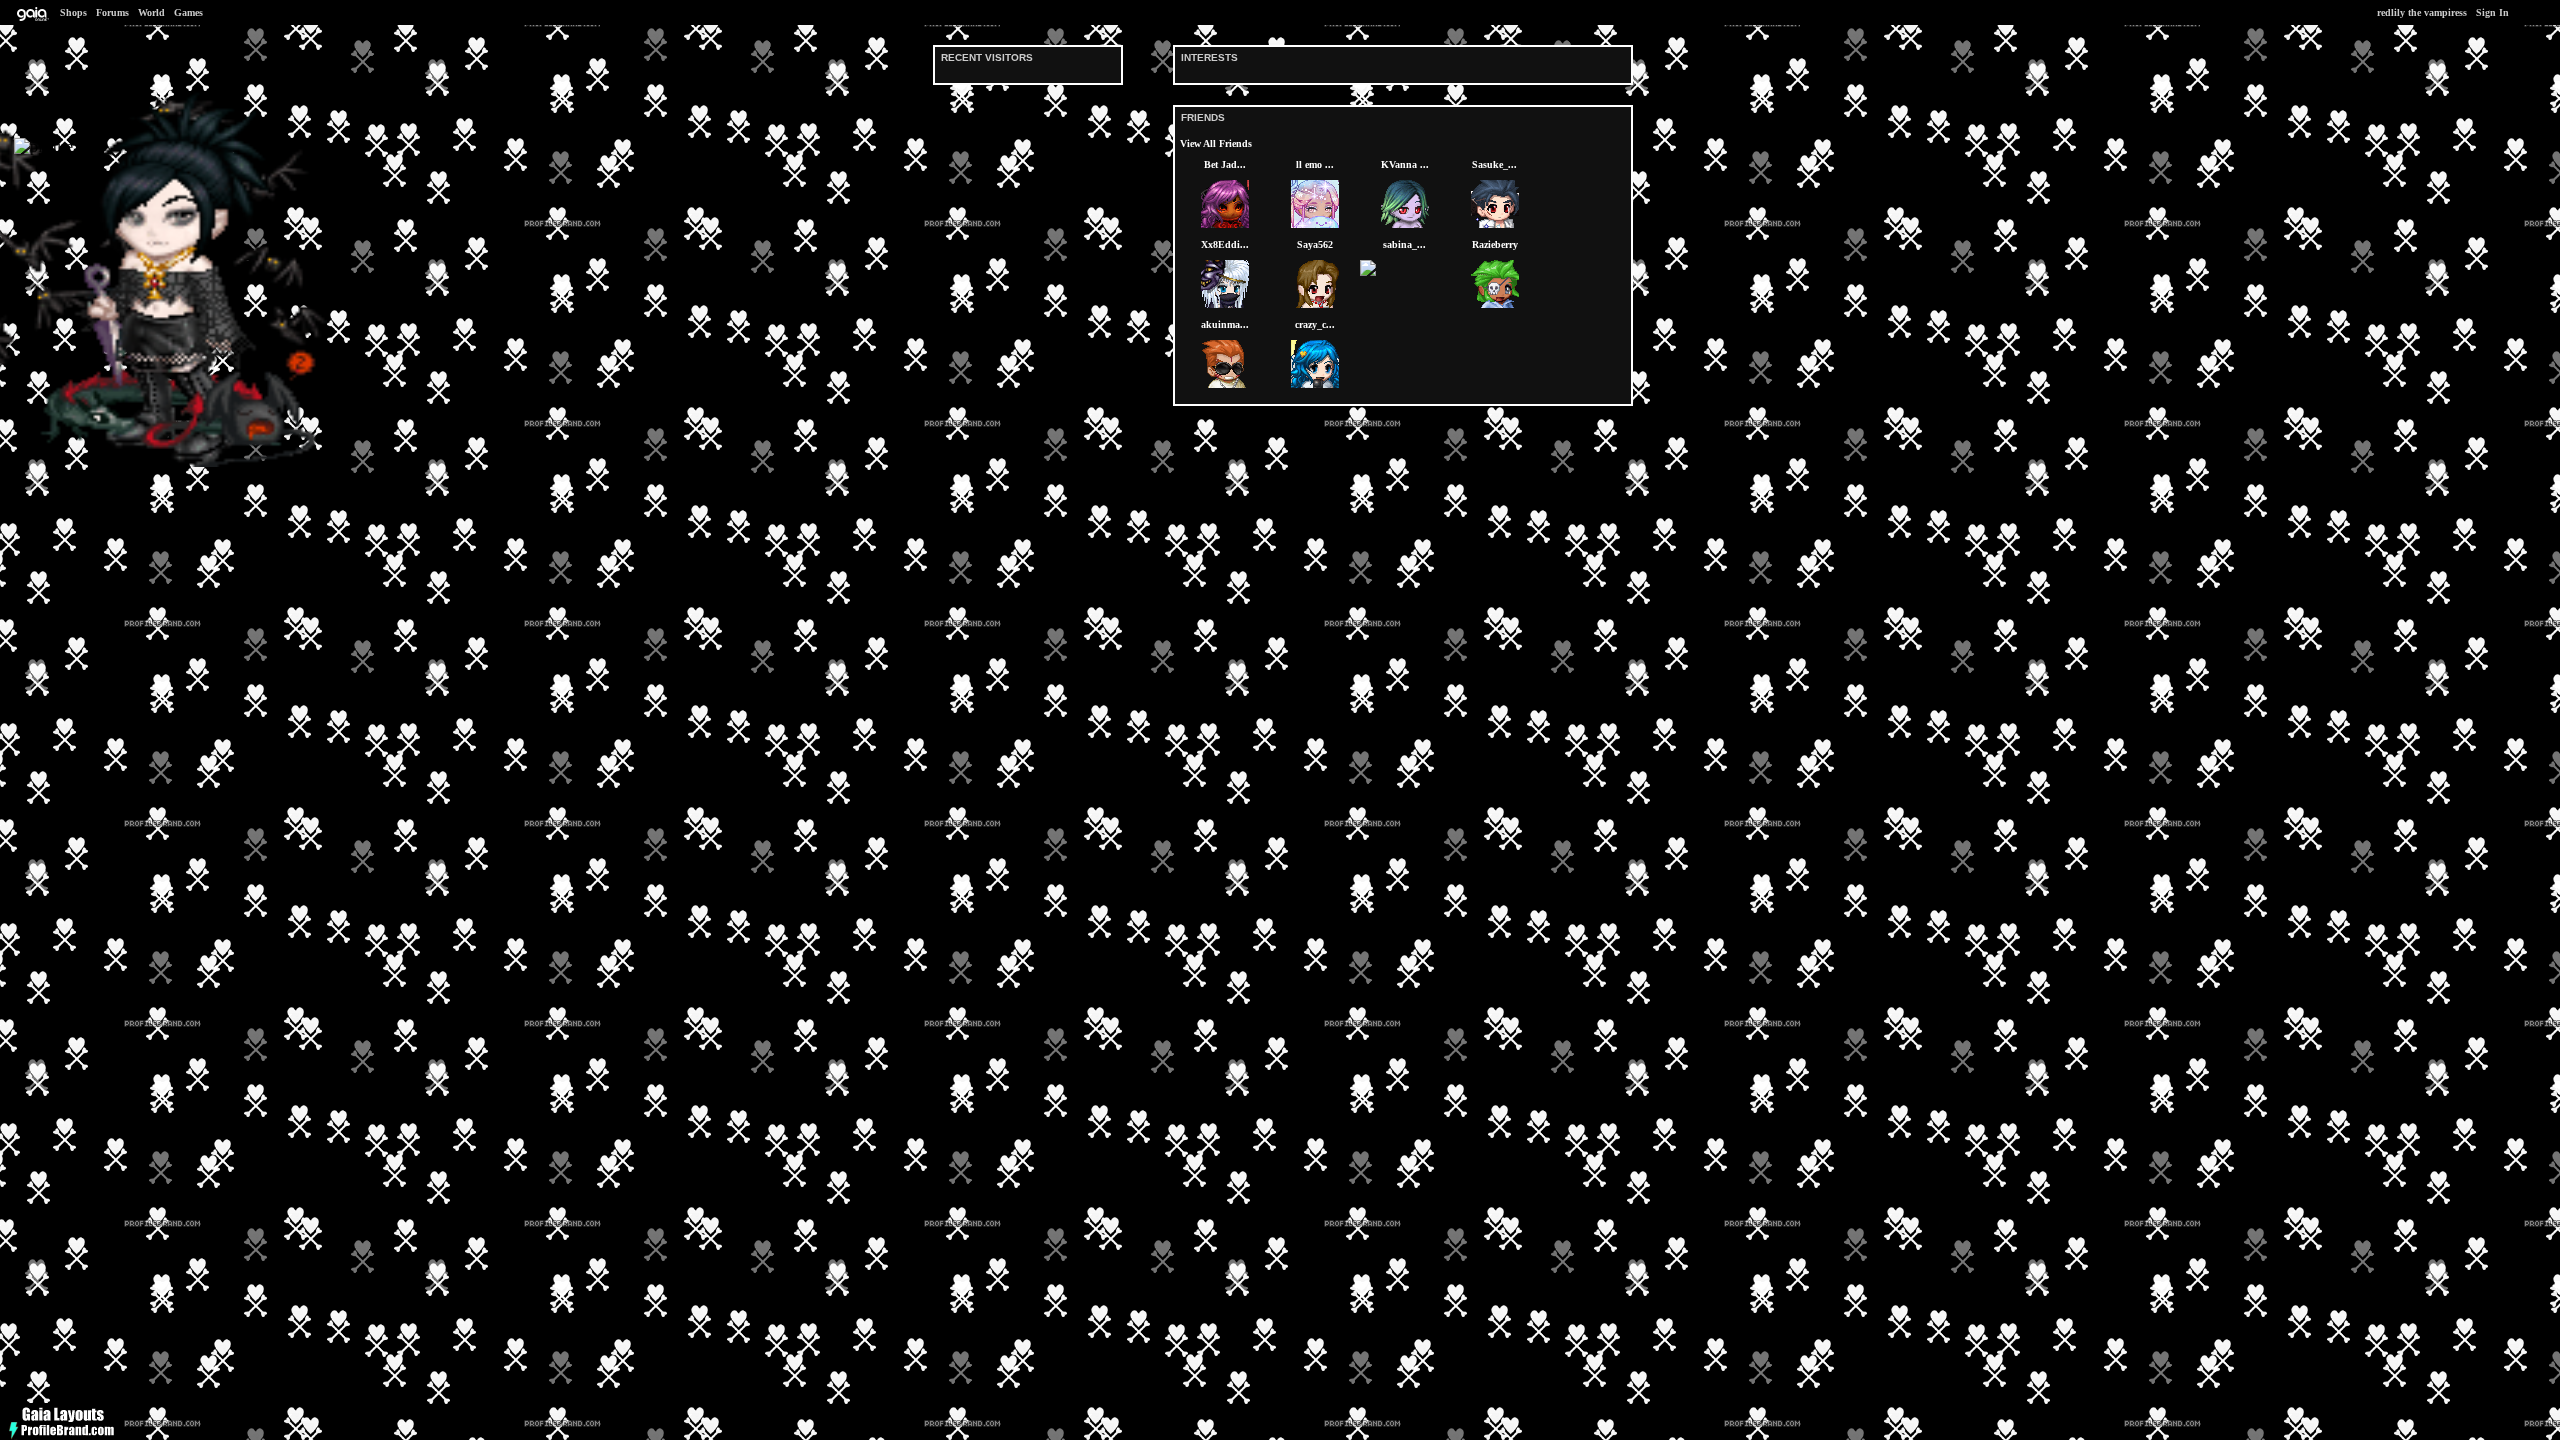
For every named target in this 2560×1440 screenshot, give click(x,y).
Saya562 (1315, 244)
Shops (73, 12)
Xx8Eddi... (1225, 244)
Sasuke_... (1494, 164)
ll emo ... (1315, 164)
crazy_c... (1315, 324)
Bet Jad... (1225, 164)
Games (188, 12)
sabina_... (1404, 244)
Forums (112, 12)
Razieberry (1495, 244)
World (151, 12)
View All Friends (1216, 143)
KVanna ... (1405, 164)
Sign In (2492, 12)
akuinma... (1225, 324)
